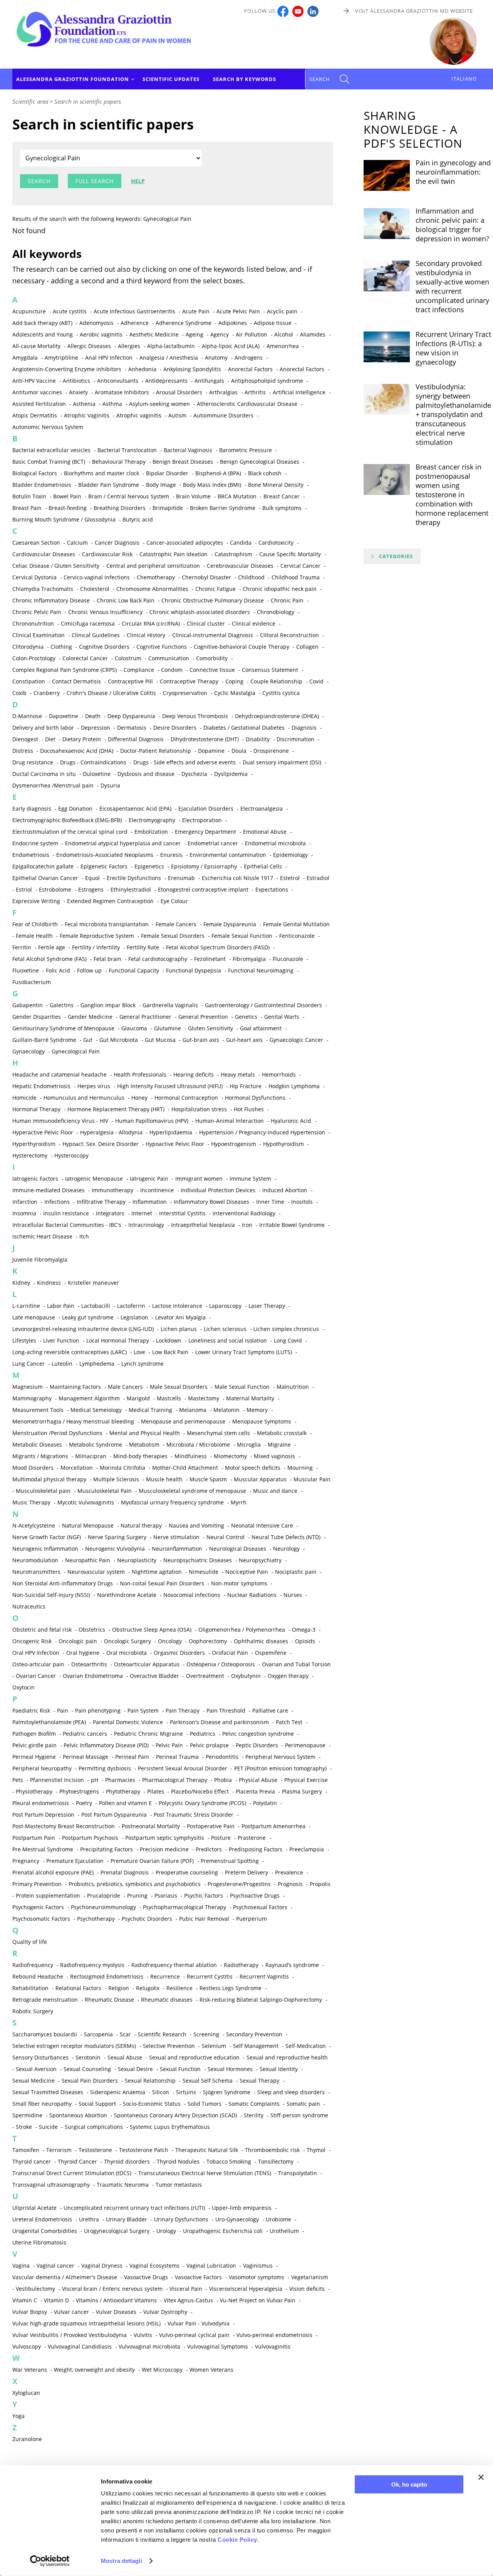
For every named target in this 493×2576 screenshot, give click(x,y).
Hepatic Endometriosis (41, 1086)
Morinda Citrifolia (122, 1468)
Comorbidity (212, 658)
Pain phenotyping (98, 1710)
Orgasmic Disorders (179, 1653)
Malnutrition (293, 1387)
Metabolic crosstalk (282, 1433)
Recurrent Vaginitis (264, 1976)
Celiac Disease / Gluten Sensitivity (56, 566)
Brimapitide (168, 508)
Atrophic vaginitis (139, 415)
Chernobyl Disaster (206, 577)
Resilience (179, 1988)
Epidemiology (290, 855)
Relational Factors (78, 1988)
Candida (241, 543)
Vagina (21, 2266)
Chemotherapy (156, 577)
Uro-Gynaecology (237, 2219)
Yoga (18, 2416)
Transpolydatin (298, 2173)
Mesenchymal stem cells (218, 1433)
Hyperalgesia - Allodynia (111, 1132)
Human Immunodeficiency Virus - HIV (60, 1121)
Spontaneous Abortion (78, 2115)
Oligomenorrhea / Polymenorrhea (242, 1630)
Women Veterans (211, 2370)
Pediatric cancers (85, 1734)
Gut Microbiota (119, 1040)
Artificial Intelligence (299, 392)
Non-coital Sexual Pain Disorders (162, 1583)
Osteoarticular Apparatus (147, 1664)
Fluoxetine (26, 970)
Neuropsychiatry (260, 1560)
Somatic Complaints (254, 2104)
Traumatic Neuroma (123, 2185)
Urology (166, 2231)
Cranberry (47, 693)
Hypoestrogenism (234, 1144)
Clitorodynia (28, 647)
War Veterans (30, 2370)
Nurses (293, 1595)
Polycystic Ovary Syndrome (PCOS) (202, 1803)
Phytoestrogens (79, 1791)
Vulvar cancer (71, 2312)
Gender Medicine (90, 1017)
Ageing (195, 334)
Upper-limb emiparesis (242, 2208)
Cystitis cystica (281, 693)
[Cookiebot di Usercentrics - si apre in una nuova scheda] (50, 2561)
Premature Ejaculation (75, 1861)
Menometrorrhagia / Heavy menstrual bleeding (73, 1421)
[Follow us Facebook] (283, 11)
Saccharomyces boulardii (45, 2034)
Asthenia (84, 404)
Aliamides (313, 334)
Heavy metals (238, 1074)
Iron (247, 1225)
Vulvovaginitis (273, 2346)
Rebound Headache (38, 1976)
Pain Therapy (183, 1710)
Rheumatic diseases (167, 2000)
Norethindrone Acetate (127, 1595)
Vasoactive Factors (198, 2277)
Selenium (214, 2046)
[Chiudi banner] (481, 2477)
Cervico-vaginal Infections (97, 577)
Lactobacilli (96, 1306)
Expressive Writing (36, 901)
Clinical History (146, 635)
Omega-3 (304, 1630)
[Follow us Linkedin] (313, 11)
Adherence (135, 323)
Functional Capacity (134, 970)
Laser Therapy (267, 1306)
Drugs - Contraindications (93, 762)
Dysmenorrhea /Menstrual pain (53, 785)
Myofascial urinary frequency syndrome (172, 1502)
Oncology (170, 1641)
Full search (95, 181)
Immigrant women (199, 1179)
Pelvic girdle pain (34, 1745)
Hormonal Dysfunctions (255, 1098)
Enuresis (171, 855)
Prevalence (289, 1872)
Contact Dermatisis (76, 681)
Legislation (134, 1317)
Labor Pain (61, 1306)
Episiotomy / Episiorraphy (204, 866)
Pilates (156, 1791)
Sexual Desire (135, 2069)
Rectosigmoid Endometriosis (107, 1976)
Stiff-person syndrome (299, 2115)
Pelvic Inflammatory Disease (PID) (106, 1745)
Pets (18, 1780)
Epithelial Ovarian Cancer (45, 878)
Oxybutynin (246, 1676)
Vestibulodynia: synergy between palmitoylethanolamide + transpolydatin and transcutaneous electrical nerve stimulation (453, 414)
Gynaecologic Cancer (296, 1040)
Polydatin (265, 1803)
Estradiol (318, 878)
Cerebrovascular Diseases (240, 566)
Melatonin (226, 1410)
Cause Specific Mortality (290, 554)
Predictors (209, 1849)
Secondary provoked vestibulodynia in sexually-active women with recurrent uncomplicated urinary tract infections (452, 286)
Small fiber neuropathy (42, 2104)
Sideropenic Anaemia (118, 2092)
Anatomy (216, 358)
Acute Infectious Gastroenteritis (134, 311)
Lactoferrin (131, 1306)
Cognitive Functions (162, 647)
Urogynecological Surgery (117, 2231)
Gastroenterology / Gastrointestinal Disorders (263, 1005)
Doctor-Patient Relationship (156, 751)
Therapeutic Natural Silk (207, 2150)
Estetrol (290, 878)
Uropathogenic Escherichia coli (223, 2231)
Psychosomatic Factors (41, 1919)
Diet (50, 739)
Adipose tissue (273, 323)
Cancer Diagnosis (117, 543)
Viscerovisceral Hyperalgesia (246, 2289)
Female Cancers (176, 924)
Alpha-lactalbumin (171, 346)
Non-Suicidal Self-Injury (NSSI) (51, 1595)
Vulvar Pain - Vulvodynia (199, 2323)
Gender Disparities (37, 1017)
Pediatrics (203, 1734)
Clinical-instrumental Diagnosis (213, 635)
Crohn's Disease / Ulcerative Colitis (111, 693)
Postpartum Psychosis (90, 1838)
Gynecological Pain (76, 1051)
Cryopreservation (185, 693)
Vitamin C (25, 2300)
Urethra (89, 2219)
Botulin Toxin (29, 496)
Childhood (251, 577)
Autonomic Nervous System (48, 427)
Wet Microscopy (162, 2370)
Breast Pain (27, 508)
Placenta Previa (255, 1791)
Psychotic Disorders (147, 1919)
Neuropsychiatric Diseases (198, 1560)
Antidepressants (166, 381)
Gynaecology (29, 1051)
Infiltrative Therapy (101, 1202)
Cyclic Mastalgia (235, 693)
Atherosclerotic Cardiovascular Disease (247, 404)
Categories (396, 556)
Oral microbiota (127, 1653)
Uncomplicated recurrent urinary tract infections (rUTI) (134, 2208)
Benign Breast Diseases (183, 462)
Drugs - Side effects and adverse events (184, 762)
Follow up (89, 970)
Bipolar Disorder (167, 473)
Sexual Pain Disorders (90, 2080)
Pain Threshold (226, 1710)
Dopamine (211, 751)
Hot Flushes (249, 1109)
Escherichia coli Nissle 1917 (237, 878)
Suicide (48, 2127)
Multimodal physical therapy (49, 1479)
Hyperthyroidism (34, 1144)
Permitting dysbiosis (105, 1768)
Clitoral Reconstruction (289, 635)
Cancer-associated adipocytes (185, 543)
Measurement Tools (38, 1410)
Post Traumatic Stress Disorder (194, 1815)
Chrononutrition (33, 623)
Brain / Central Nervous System (129, 496)
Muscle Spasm (208, 1479)
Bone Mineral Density (276, 485)
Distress (23, 751)
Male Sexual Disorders (179, 1387)
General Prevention (203, 1017)
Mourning (300, 1468)
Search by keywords (245, 79)
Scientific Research (162, 2034)
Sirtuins (186, 2092)
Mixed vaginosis (274, 1456)
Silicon (161, 2092)
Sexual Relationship (150, 2080)
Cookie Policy (237, 2540)
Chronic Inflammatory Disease (51, 600)
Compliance (139, 670)
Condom (172, 670)
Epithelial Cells (263, 866)
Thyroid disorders (127, 2161)
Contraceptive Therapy (189, 681)
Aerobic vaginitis (101, 334)
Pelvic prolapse (209, 1745)
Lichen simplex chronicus (286, 1329)
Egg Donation (75, 808)
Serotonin (88, 2057)
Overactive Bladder (154, 1676)
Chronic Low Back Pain (126, 600)
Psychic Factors (204, 1895)
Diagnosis (304, 728)
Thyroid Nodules (178, 2161)
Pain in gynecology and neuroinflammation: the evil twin (453, 172)
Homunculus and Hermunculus (84, 1098)
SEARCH (320, 79)
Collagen (307, 647)
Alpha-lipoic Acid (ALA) (231, 346)
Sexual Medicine (34, 2080)
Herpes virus (94, 1086)
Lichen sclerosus (225, 1329)
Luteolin (62, 1364)
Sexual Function (180, 2069)
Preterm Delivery (246, 1872)
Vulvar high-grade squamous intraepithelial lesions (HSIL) (86, 2323)
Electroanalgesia (262, 808)
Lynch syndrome (143, 1364)
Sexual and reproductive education (194, 2057)
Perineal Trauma (177, 1757)
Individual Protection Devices (218, 1190)
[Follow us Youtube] (298, 11)
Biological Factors (35, 473)
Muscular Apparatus (260, 1479)
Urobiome (278, 2219)
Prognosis (290, 1884)
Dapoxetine (64, 716)
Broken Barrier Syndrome (223, 508)
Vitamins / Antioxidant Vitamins (116, 2300)
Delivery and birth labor (43, 728)
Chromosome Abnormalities (152, 589)
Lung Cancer (29, 1364)
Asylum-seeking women (159, 404)
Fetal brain (107, 959)
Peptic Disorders (257, 1745)
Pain (63, 1710)
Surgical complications (94, 2127)
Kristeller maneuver (93, 1283)
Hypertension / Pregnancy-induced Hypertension (262, 1132)
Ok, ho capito (409, 2484)
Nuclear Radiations (252, 1595)
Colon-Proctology (34, 658)
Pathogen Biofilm (34, 1734)
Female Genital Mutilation (296, 924)
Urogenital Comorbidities (45, 2231)
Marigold (138, 1398)
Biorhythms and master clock (101, 473)
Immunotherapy (112, 1190)
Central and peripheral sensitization (153, 566)
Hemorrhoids (279, 1074)
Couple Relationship (276, 681)
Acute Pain (196, 311)
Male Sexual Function (242, 1387)
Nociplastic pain (296, 1572)
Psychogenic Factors (38, 1907)
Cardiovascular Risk (107, 554)
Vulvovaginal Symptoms (218, 2346)
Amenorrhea (283, 346)
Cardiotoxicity (276, 543)
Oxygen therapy (288, 1676)
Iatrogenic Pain (149, 1179)
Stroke (24, 2127)
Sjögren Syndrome (227, 2092)
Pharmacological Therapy (175, 1780)
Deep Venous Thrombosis (195, 716)
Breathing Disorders (120, 508)
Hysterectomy (30, 1155)
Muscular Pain (312, 1479)
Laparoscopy (225, 1306)
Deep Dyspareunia (131, 716)
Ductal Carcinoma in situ (44, 774)
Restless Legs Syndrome (231, 1988)
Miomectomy (230, 1456)
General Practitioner (145, 1017)
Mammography (32, 1398)
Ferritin (22, 947)
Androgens (249, 358)
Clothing (61, 647)
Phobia (223, 1780)
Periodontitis (222, 1757)
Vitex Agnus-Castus (188, 2300)
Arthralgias (223, 392)
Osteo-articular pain (38, 1664)
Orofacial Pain (230, 1653)
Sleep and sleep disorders (291, 2092)
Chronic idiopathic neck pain (280, 589)
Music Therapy (31, 1502)
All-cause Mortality (36, 346)
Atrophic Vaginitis (87, 415)
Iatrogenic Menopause (94, 1179)
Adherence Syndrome (184, 323)
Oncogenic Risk (32, 1641)
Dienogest (25, 739)
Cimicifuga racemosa (88, 623)
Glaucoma (134, 1028)
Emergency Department (205, 832)
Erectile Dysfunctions (134, 878)
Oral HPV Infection (36, 1653)
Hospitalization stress (199, 1109)
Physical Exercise (306, 1780)
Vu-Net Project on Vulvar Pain (258, 2300)
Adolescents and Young (43, 334)
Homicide (24, 1098)
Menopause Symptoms (262, 1421)
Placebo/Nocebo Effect (200, 1791)
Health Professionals (140, 1074)
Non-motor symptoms (239, 1583)
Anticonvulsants (118, 381)
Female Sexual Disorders (173, 936)
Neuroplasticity (137, 1560)
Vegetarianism (310, 2277)
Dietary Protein (82, 739)
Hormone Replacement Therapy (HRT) (116, 1109)
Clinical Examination (39, 635)
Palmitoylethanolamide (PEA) (49, 1722)
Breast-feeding (68, 508)
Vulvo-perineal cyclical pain (194, 2335)
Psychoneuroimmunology (103, 1907)
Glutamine (168, 1028)
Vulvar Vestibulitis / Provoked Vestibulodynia (70, 2335)
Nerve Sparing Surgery (117, 1537)
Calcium (77, 543)
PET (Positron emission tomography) (280, 1768)
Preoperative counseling (187, 1872)
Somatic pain (303, 2104)
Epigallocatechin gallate (43, 866)
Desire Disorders (175, 728)
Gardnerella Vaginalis (170, 1005)
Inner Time (270, 1202)
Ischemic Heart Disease (42, 1236)
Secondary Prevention (254, 2034)
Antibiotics (76, 381)
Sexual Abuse (125, 2057)
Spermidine (27, 2115)
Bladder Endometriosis (42, 485)
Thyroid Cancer (77, 2161)
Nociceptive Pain (247, 1572)
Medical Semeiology (96, 1410)
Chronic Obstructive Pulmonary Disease (213, 600)
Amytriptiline (61, 358)
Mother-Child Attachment (185, 1468)
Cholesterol (95, 589)
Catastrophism (233, 554)
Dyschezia (194, 774)
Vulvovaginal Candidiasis (80, 2346)
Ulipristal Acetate (34, 2208)
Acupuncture (29, 311)
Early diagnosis (32, 808)
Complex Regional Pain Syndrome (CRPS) (65, 670)
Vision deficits (307, 2289)
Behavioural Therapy (119, 462)
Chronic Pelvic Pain (37, 612)
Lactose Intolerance (177, 1306)
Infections (57, 1202)
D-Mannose (27, 716)
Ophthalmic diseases (261, 1641)
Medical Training (150, 1410)
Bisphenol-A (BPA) (218, 473)
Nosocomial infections (192, 1595)
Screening (206, 2034)
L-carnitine (26, 1306)
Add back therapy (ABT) (42, 323)
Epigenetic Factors (104, 866)
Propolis (320, 1884)
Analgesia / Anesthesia (169, 358)
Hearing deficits (194, 1074)
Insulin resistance (66, 1213)
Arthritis (255, 392)
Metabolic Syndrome (96, 1444)
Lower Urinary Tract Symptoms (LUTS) (244, 1352)
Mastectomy (204, 1398)
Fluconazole (288, 959)
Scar (125, 2034)
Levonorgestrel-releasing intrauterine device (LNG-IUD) (83, 1329)
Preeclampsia (307, 1849)
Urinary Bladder (127, 2219)
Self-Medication (306, 2046)
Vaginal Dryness (102, 2266)
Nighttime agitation (157, 1572)
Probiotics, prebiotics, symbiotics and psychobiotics (135, 1884)
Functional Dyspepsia (194, 970)
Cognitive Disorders (104, 647)
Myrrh (239, 1502)
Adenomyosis (96, 323)
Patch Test (289, 1722)
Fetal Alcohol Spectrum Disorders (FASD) (218, 947)
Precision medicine (164, 1849)
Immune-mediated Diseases (49, 1190)
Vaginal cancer (55, 2266)
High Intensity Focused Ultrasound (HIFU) (170, 1086)
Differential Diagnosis (136, 739)
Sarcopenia (98, 2034)
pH (95, 1780)
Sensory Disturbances (40, 2057)
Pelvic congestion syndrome (258, 1734)
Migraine (279, 1444)
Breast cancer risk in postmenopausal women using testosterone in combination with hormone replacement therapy (452, 495)
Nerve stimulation (176, 1537)
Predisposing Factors (256, 1849)
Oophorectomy (208, 1641)
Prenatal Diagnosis (125, 1872)
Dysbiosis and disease (146, 774)
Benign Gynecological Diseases (260, 462)
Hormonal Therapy (36, 1109)
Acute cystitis (70, 311)
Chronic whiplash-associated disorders (200, 612)
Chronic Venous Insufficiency (105, 612)
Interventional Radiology (244, 1213)
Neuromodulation (35, 1560)
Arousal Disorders (179, 392)
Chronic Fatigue (215, 589)
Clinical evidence (254, 623)
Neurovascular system (96, 1572)
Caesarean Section (36, 543)
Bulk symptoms (282, 508)
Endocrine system (35, 843)
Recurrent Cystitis (210, 1976)
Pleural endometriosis (41, 1803)
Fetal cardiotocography (158, 959)
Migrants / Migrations (40, 1456)
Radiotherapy (241, 1965)
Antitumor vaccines (37, 392)
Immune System (250, 1179)
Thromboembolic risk (272, 2150)
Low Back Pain (170, 1352)
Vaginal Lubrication (211, 2266)
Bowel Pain (67, 496)
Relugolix (148, 1988)
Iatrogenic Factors (35, 1179)
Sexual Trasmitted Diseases (48, 2092)
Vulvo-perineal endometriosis (274, 2335)
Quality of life (30, 1942)
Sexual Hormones (230, 2069)
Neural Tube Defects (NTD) (286, 1537)
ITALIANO (464, 79)
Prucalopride (104, 1895)
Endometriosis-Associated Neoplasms (105, 855)
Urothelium (284, 2231)
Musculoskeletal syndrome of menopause (192, 1491)
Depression (96, 728)
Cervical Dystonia (34, 577)
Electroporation (202, 820)
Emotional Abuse (265, 832)
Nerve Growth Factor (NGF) (47, 1537)
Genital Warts (282, 1017)
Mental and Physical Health (145, 1433)
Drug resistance (33, 762)
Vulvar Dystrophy (165, 2312)
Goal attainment (261, 1028)
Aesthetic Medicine (154, 334)
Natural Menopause (88, 1525)
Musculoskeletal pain (43, 1491)
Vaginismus (258, 2266)
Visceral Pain (186, 2289)
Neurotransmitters (36, 1572)
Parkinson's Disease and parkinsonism (219, 1722)
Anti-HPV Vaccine (34, 381)
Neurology (286, 1549)
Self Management (256, 2046)
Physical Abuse (258, 1780)
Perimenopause (305, 1745)
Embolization (151, 832)
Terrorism (59, 2150)
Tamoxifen (26, 2150)
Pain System (143, 1710)
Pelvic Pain (169, 1745)
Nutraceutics (29, 1606)
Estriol (24, 889)
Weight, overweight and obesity (94, 2370)
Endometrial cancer (213, 843)
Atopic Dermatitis (35, 415)
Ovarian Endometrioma (93, 1676)
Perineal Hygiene (34, 1757)
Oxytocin (23, 1687)
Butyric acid (138, 519)
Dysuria (110, 785)
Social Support (97, 2104)
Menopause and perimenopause (183, 1421)
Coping (234, 681)
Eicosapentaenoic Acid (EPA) (135, 808)
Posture (221, 1838)
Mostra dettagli (122, 2561)
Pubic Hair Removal (204, 1919)
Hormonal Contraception (186, 1098)
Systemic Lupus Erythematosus (170, 2127)
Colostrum (128, 658)
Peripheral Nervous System (280, 1757)
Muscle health (164, 1479)
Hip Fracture (246, 1086)
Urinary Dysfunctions (181, 2219)
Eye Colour (174, 901)
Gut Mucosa (160, 1040)
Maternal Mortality (250, 1398)
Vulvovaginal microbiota (149, 2346)
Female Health (34, 936)
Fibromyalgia (249, 959)
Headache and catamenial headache (60, 1074)
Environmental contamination (228, 855)
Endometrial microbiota (275, 843)
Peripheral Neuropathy (42, 1768)
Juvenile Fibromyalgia (40, 1259)
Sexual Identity (279, 2069)
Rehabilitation (30, 1988)
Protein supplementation (48, 1895)
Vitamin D (56, 2300)
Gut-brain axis (201, 1040)
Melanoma (193, 1410)
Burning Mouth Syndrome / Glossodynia (64, 519)
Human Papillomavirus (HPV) (152, 1121)
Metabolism (144, 1444)
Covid (316, 681)
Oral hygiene (83, 1653)
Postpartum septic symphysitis (165, 1838)
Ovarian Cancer (36, 1676)
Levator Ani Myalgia (180, 1317)
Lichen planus (179, 1329)
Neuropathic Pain (88, 1560)
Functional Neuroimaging (261, 970)
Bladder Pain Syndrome (109, 485)
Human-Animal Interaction (230, 1121)
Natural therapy (141, 1525)
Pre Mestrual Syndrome (43, 1849)
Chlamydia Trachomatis (43, 589)
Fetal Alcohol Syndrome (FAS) (49, 959)
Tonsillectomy (276, 2161)
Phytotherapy (123, 1791)
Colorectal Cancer (85, 658)
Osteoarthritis (89, 1664)
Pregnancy (26, 1861)
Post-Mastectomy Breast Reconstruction (64, 1826)
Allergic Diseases (89, 346)
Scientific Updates (171, 79)
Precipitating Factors (106, 1849)
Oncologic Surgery (127, 1641)
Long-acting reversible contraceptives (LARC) (70, 1352)
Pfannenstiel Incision (57, 1780)
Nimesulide (204, 1572)
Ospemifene (271, 1653)
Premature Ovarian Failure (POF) (152, 1861)
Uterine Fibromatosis (39, 2242)
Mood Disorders (33, 1468)
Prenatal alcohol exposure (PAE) (53, 1872)
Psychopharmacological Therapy (184, 1907)
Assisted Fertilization (39, 404)
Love (139, 1352)
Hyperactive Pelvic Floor (43, 1132)
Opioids (305, 1641)
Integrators (110, 1213)
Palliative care (270, 1710)
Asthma (112, 404)
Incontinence (157, 1190)
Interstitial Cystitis (182, 1213)
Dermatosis (132, 728)
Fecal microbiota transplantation (107, 924)
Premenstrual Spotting (230, 1861)
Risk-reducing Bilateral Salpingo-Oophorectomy (261, 2000)
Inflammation (150, 1202)
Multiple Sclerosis (116, 1479)
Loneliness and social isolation (228, 1340)
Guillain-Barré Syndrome (44, 1040)
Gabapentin (28, 1005)
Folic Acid (58, 970)
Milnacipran (91, 1456)
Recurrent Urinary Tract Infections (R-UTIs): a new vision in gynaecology (453, 348)
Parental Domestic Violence (128, 1722)
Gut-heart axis (244, 1040)
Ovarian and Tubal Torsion (296, 1664)
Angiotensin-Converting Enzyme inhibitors (67, 369)
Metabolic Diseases (37, 1444)
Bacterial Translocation (127, 450)
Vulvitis (143, 2335)
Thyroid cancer (32, 2161)
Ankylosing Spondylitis (192, 369)
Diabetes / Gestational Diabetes (244, 728)
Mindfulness (191, 1456)
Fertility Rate (143, 947)
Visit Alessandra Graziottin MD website (414, 11)
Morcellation (77, 1468)
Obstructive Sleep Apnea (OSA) (152, 1630)
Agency (220, 334)
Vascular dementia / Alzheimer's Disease (65, 2277)
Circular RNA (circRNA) (151, 623)
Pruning (137, 1895)
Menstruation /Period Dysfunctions (57, 1433)
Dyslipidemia (231, 774)
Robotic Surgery (33, 2011)
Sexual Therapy (259, 2080)
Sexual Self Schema (208, 2080)
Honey (139, 1098)
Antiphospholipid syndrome (267, 381)
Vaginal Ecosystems (154, 2266)
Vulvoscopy (27, 2346)
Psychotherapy (96, 1919)
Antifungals (209, 381)
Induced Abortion (285, 1190)
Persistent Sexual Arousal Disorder (183, 1768)
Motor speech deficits (253, 1468)
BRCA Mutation (237, 496)
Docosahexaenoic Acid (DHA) (77, 751)
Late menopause (34, 1317)
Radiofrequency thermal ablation (174, 1965)
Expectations (272, 889)
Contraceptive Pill (130, 681)
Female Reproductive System (97, 936)
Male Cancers (125, 1387)
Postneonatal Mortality (151, 1826)
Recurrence (165, 1976)
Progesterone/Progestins (239, 1884)
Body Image (161, 485)
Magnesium (28, 1387)
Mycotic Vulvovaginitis (86, 1502)
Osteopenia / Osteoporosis (221, 1664)
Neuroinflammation (177, 1549)
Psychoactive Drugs (255, 1895)
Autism (177, 415)
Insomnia (24, 1213)
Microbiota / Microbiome (198, 1444)
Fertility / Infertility (96, 947)
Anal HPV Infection (109, 358)
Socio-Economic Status (152, 2104)
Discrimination (295, 739)
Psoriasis (166, 1895)
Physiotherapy (34, 1791)
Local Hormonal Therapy (118, 1340)
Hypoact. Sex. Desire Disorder (101, 1144)
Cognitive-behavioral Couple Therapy (241, 647)
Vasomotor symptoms (257, 2277)
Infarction (25, 1202)
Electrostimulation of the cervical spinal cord (70, 832)
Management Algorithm (89, 1398)
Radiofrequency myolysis (92, 1965)
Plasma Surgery (302, 1791)
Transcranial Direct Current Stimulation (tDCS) (72, 2173)
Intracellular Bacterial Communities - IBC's (67, 1225)
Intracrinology (146, 1225)
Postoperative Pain (211, 1826)
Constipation (29, 681)
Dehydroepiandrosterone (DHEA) (277, 716)
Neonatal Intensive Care (262, 1525)
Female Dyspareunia (230, 924)
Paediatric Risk (31, 1710)
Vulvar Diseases (116, 2312)
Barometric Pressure (246, 450)
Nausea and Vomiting (196, 1525)
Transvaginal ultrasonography (51, 2185)
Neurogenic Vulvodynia (115, 1549)
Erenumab (181, 878)
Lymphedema (97, 1364)
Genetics (246, 1017)
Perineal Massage (86, 1757)
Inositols (302, 1202)
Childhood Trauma (296, 577)
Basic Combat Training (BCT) (49, 462)
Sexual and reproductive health (287, 2057)
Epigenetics (149, 866)
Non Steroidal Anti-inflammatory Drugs (63, 1583)
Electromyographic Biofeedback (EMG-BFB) (67, 820)
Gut (88, 1040)
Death (93, 716)
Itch (84, 1236)
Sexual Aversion (36, 2069)
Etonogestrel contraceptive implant (203, 889)
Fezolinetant (210, 959)
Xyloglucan (26, 2393)
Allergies (129, 346)
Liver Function (61, 1340)
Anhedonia (142, 369)
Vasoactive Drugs (146, 2277)
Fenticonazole (297, 936)
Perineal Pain (132, 1757)
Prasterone (252, 1838)
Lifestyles (24, 1340)
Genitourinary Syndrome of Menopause (63, 1028)
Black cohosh (265, 473)
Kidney (21, 1283)
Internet (142, 1213)
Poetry (84, 1803)
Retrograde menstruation (45, 2000)
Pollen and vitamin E (125, 1803)
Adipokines (233, 323)
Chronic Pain (287, 600)
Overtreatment (205, 1676)
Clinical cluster (206, 623)
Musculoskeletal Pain (105, 1491)
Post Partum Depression (43, 1815)
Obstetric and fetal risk (42, 1630)
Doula (239, 751)
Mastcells (169, 1398)
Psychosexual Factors (260, 1907)
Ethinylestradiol (131, 889)
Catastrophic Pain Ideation (174, 554)
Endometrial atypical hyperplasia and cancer (123, 843)
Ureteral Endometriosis (42, 2219)
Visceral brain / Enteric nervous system (112, 2289)
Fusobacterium (32, 982)
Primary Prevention (37, 1884)
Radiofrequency (33, 1965)
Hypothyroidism (283, 1144)
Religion (119, 1988)
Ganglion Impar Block (108, 1005)
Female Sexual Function (242, 936)
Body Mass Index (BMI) (212, 485)
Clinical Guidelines (96, 635)
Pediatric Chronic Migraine (148, 1734)
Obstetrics (92, 1630)
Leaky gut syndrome (88, 1317)
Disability (258, 739)
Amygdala (25, 358)
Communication (169, 658)
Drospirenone (271, 751)
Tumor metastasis (179, 2185)
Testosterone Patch (144, 2150)
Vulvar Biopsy (30, 2312)
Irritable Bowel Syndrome (292, 1225)
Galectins (62, 1005)
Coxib (19, 693)
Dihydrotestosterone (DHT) (205, 739)
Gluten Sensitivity (210, 1028)
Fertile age (52, 947)
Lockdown (169, 1340)
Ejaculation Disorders (206, 808)
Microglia (249, 1444)
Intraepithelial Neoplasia (203, 1225)
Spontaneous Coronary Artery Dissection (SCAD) (175, 2115)
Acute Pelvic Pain (238, 311)
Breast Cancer (282, 496)
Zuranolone (27, 2439)
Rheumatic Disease (109, 2000)
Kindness (49, 1283)
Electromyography (152, 820)
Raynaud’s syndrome (292, 1965)
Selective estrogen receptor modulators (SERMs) (74, 2046)
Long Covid (288, 1340)
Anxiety (78, 392)
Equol (92, 878)
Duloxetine (97, 774)
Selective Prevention (169, 2046)
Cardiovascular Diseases (44, 554)
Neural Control (226, 1537)
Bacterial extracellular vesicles (51, 450)
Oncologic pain (78, 1641)
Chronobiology (276, 612)
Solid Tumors (205, 2104)
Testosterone (95, 2150)
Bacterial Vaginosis (188, 450)
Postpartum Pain (34, 1838)
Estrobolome (55, 889)
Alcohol (284, 334)
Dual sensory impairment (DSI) (282, 762)
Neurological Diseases (238, 1549)
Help (138, 181)
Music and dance (275, 1491)
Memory (257, 1410)
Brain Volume (193, 496)
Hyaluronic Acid (291, 1121)
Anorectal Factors (250, 369)
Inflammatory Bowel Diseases (211, 1202)
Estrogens (91, 889)
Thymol (316, 2150)
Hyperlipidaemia (171, 1132)
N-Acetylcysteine (34, 1525)
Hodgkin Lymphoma (294, 1086)
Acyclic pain (282, 311)
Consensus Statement (270, 670)
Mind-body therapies (140, 1456)
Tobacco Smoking (229, 2161)
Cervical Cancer (300, 566)
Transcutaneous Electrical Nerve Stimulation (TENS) (205, 2173)
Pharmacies (120, 1780)
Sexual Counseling (87, 2069)
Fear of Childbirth (35, 924)
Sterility (254, 2115)
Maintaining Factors (75, 1387)
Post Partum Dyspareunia (114, 1815)
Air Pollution (252, 334)
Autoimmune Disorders (223, 415)
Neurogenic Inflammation (45, 1549)
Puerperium (252, 1919)
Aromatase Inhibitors (122, 392)
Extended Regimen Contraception (110, 901)
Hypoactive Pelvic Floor (175, 1144)
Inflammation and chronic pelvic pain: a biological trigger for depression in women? (452, 225)
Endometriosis (31, 855)
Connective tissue (212, 670)
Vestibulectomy (35, 2289)
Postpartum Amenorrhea (273, 1826)
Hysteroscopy (71, 1155)
